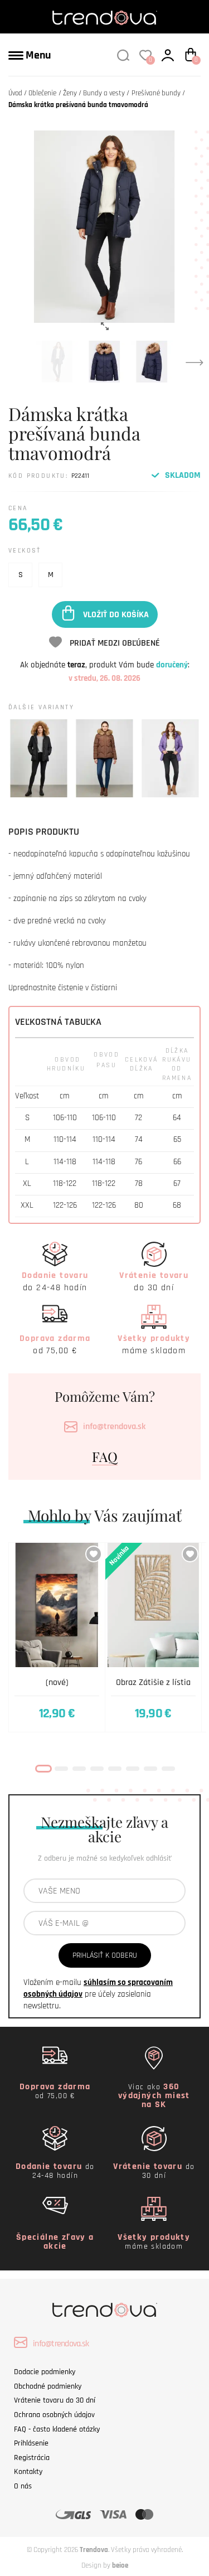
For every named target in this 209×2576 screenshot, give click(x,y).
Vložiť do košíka (116, 614)
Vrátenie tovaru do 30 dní (55, 2400)
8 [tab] (168, 1769)
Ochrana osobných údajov (54, 2415)
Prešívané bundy (156, 93)
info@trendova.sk (114, 1427)
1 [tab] (43, 1769)
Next (195, 362)
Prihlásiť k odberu (105, 1955)
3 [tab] (79, 1769)
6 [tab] (133, 1769)
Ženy (70, 93)
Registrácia (32, 2458)
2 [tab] (61, 1769)
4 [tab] (97, 1769)
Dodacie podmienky (45, 2372)
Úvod (15, 93)
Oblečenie (42, 93)
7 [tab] (150, 1769)
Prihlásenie (31, 2443)
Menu (37, 55)
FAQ (105, 1456)
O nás (23, 2486)
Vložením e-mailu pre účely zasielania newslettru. (98, 1994)
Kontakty (28, 2472)
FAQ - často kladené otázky (57, 2429)
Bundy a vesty (104, 93)
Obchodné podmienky (48, 2386)
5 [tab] (115, 1769)
